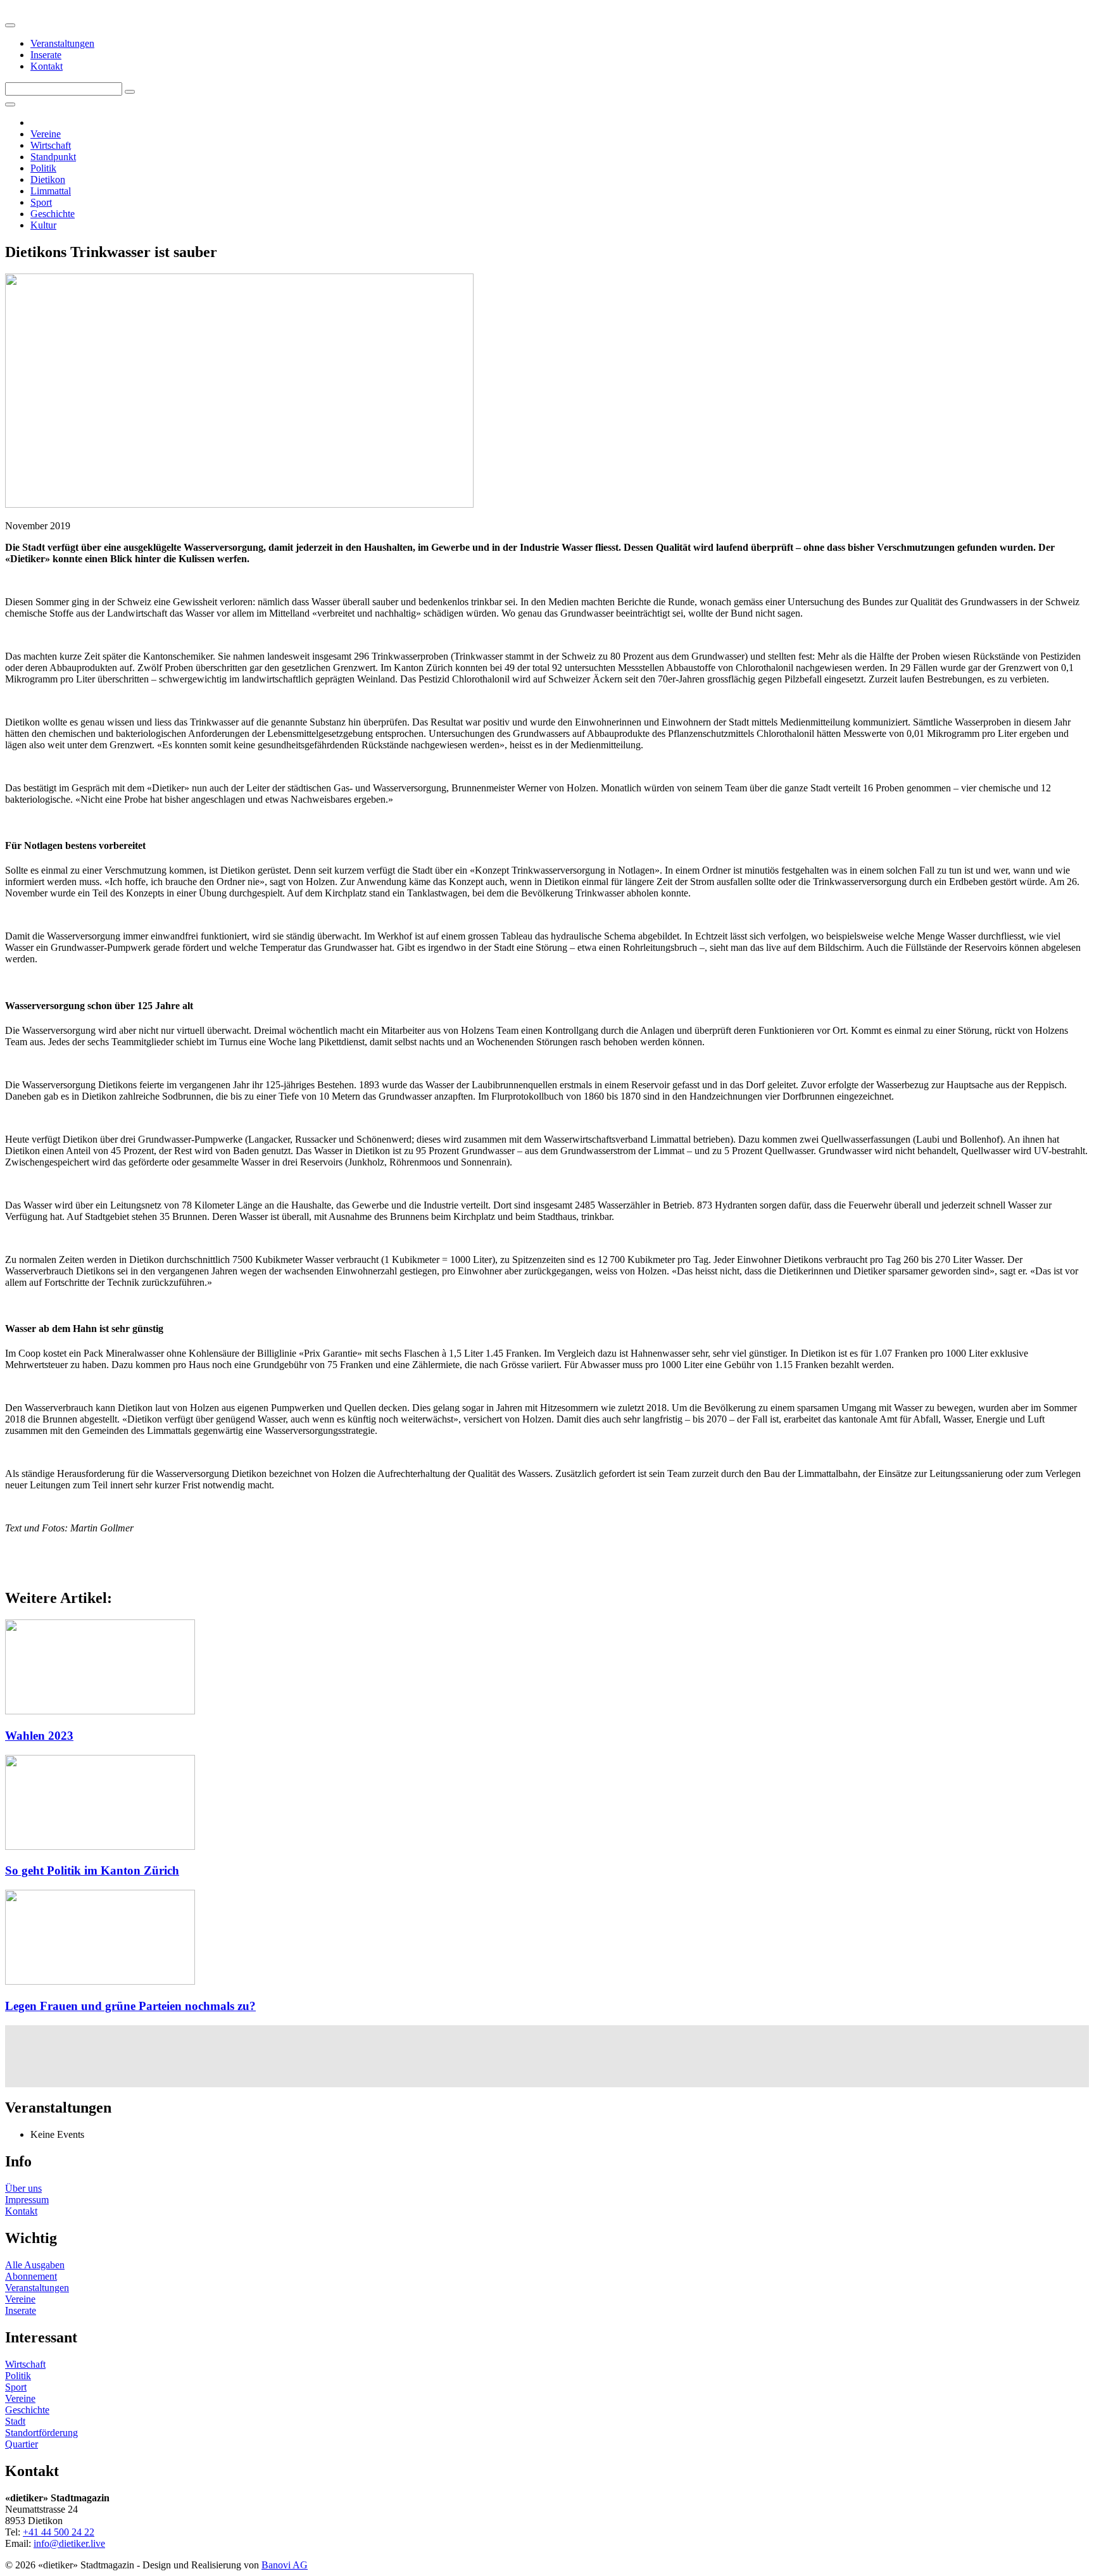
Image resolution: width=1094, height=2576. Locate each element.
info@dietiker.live (69, 2543)
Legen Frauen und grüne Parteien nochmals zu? (130, 2006)
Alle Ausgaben (35, 2265)
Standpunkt (53, 157)
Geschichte (53, 214)
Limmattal (51, 191)
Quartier (22, 2444)
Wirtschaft (51, 145)
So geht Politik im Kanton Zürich (92, 1870)
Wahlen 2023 (39, 1736)
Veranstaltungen (62, 43)
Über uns (23, 2188)
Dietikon (48, 179)
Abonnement (31, 2276)
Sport (41, 202)
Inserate (46, 55)
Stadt (15, 2421)
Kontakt (47, 66)
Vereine (46, 134)
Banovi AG (285, 2565)
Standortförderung (41, 2433)
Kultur (43, 225)
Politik (43, 168)
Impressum (27, 2200)
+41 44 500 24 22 (59, 2532)
